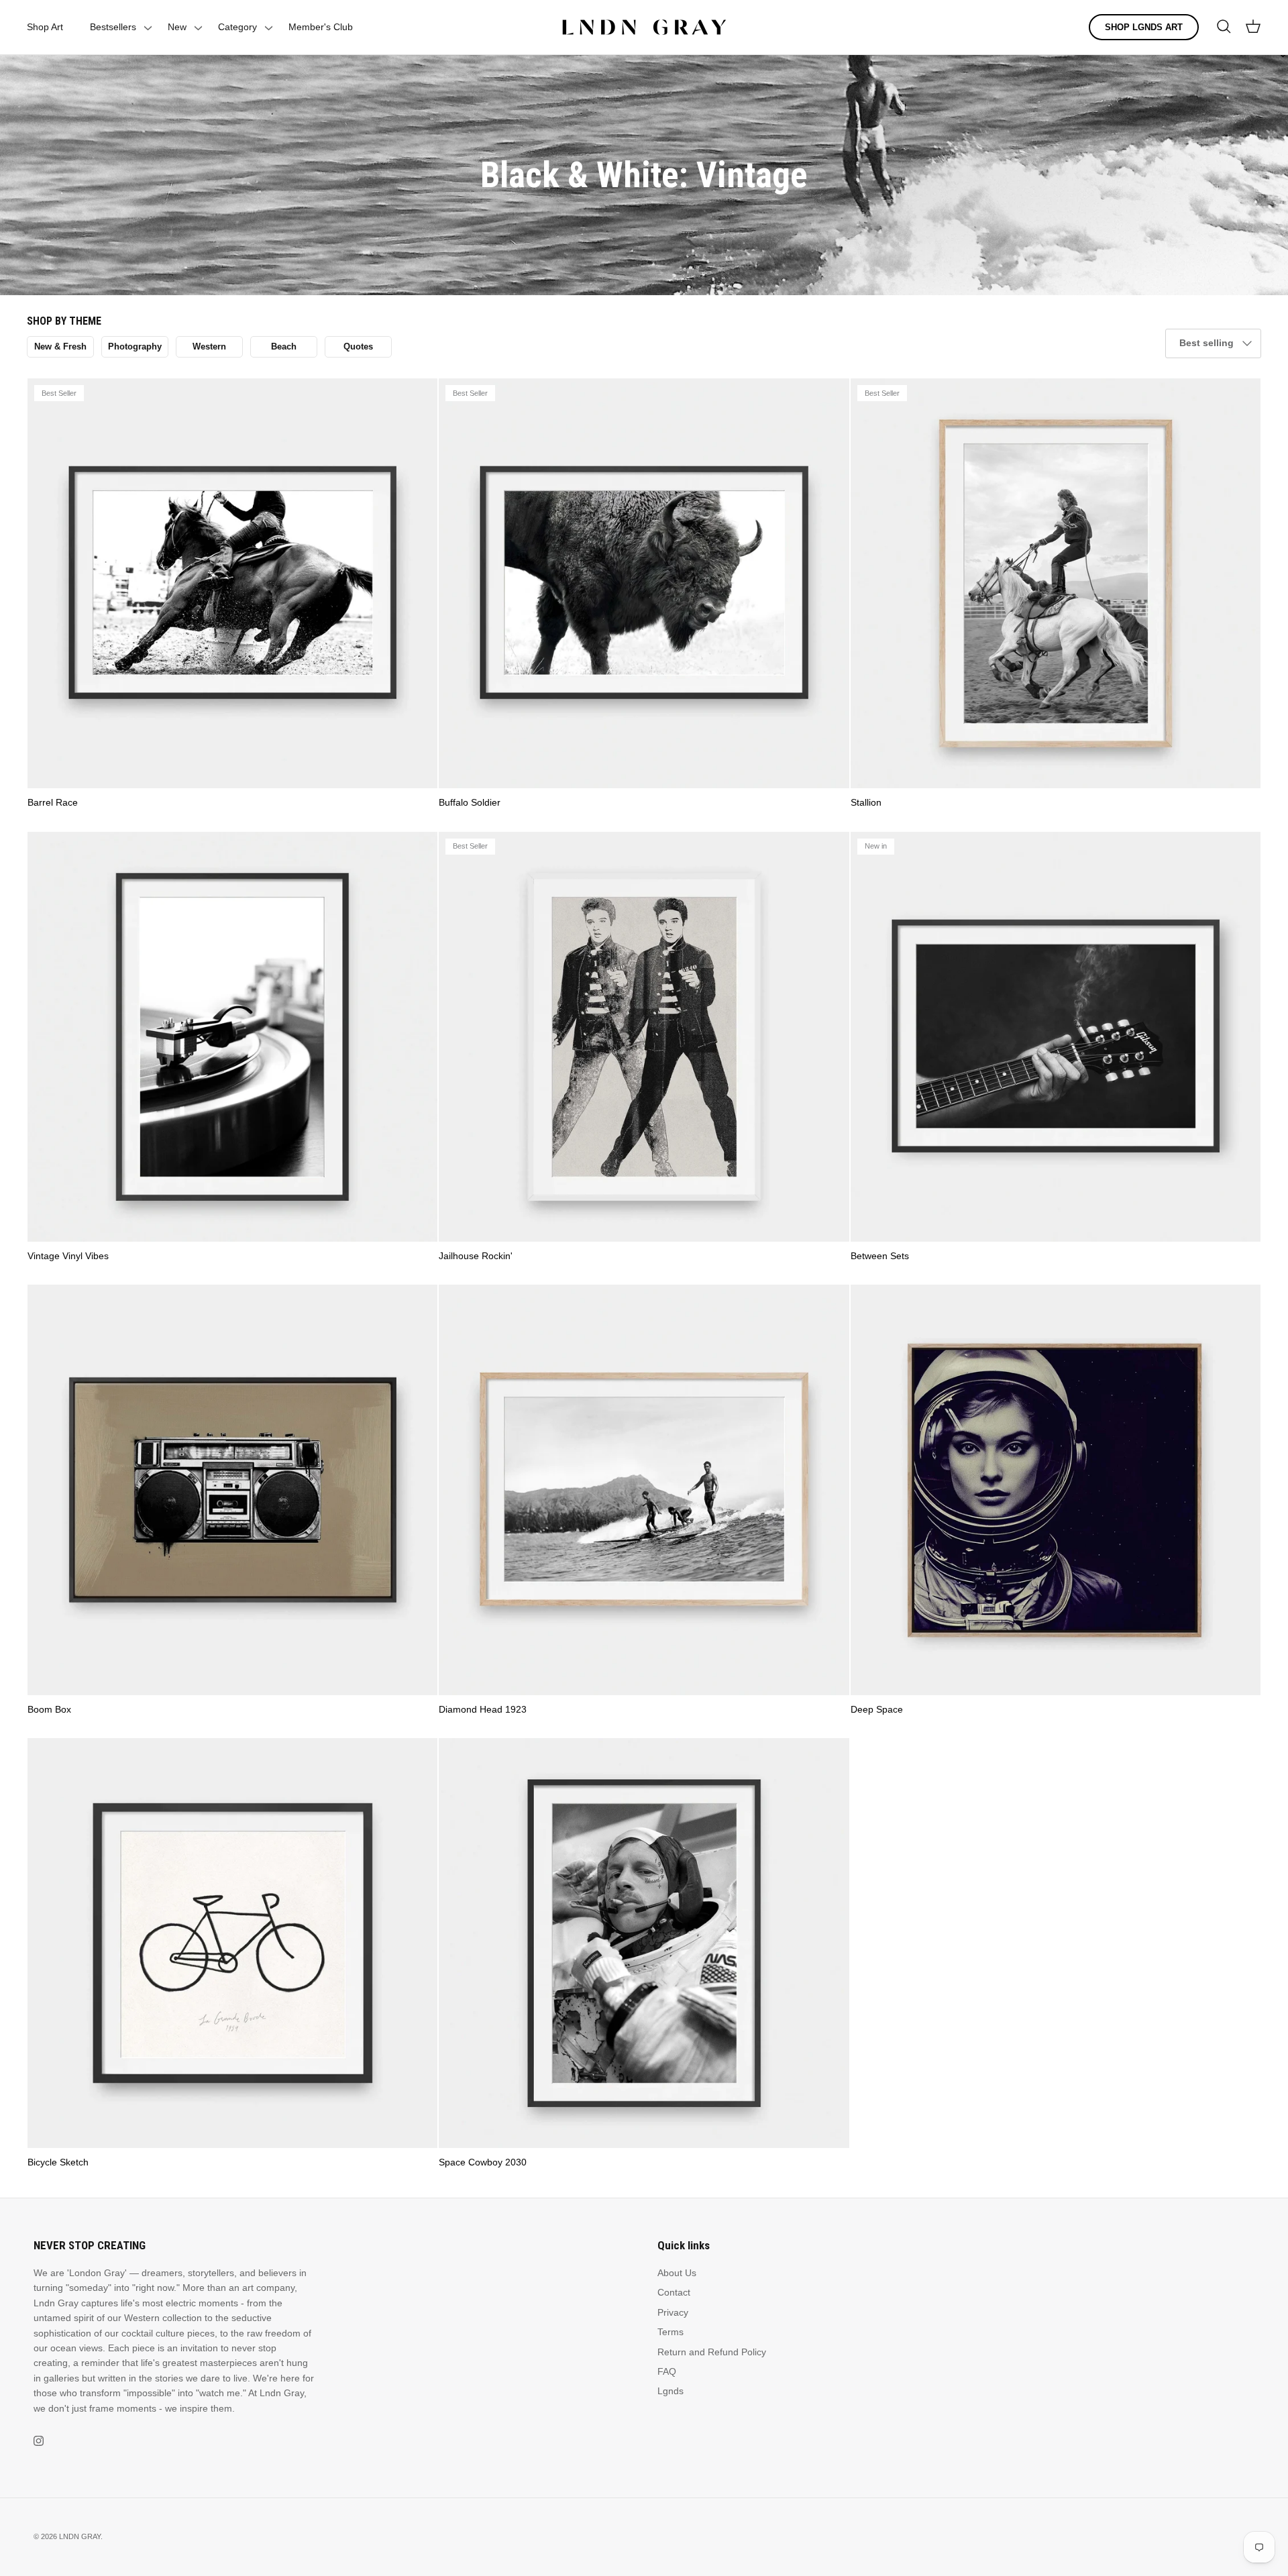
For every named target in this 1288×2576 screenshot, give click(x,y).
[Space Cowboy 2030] (644, 1943)
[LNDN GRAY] (644, 27)
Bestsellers (113, 27)
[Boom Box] (232, 1490)
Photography (135, 346)
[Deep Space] (1056, 1490)
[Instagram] (39, 2441)
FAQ (667, 2371)
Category (237, 27)
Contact (674, 2292)
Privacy (673, 2312)
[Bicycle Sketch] (232, 1943)
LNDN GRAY (80, 2536)
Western (209, 346)
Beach (284, 346)
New (177, 27)
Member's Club (321, 27)
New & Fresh (60, 346)
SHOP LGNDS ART (1144, 27)
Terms (670, 2332)
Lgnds (670, 2391)
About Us (677, 2273)
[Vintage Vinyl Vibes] (232, 1037)
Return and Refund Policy (712, 2352)
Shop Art (45, 27)
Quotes (358, 346)
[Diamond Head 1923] (644, 1490)
